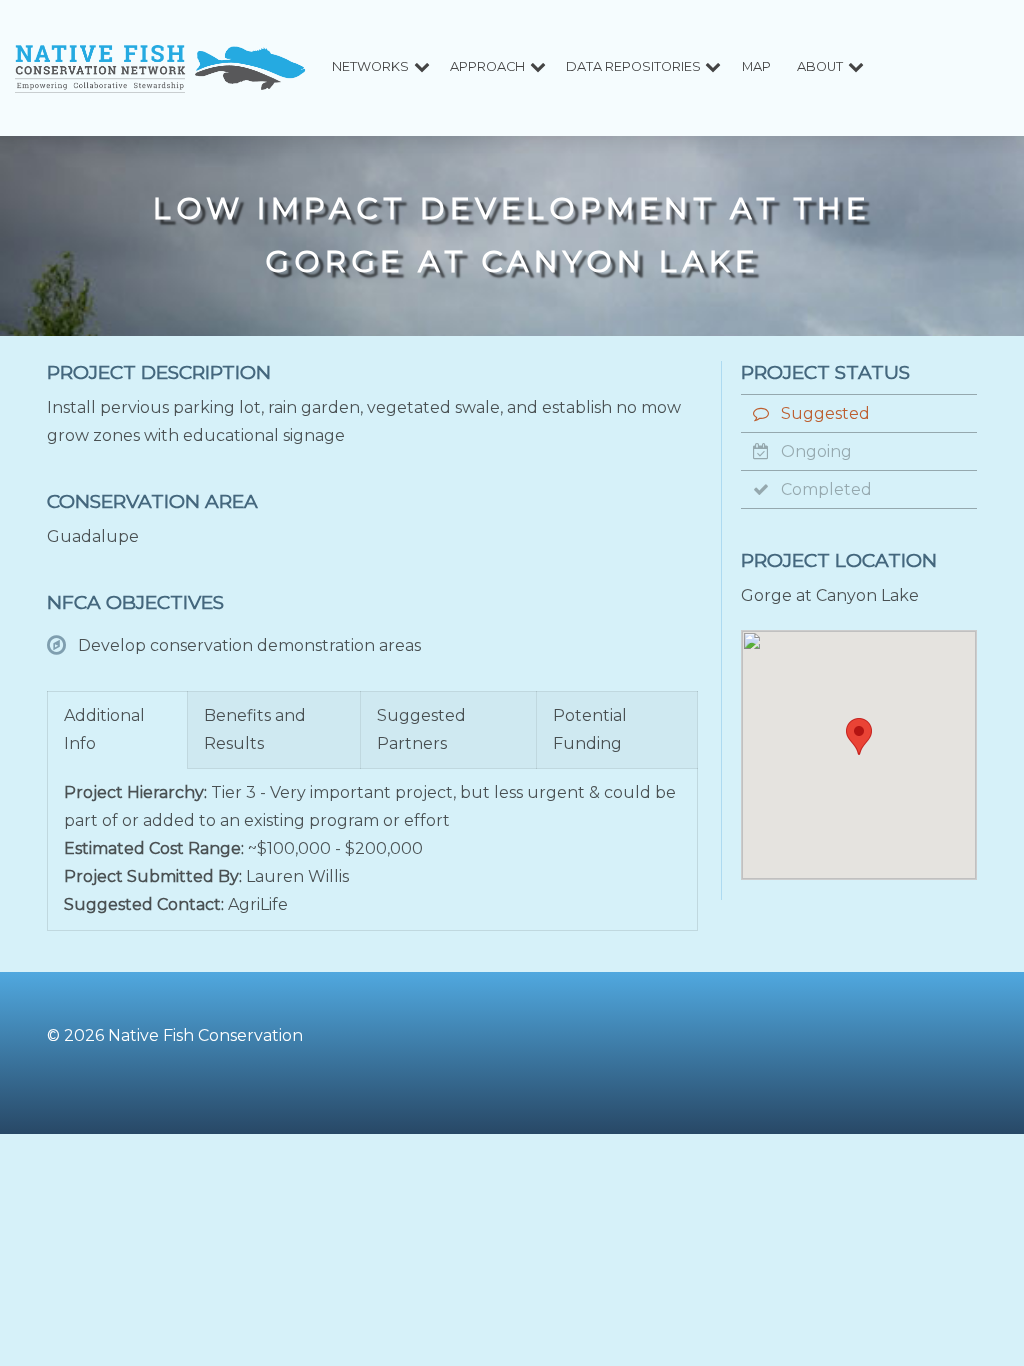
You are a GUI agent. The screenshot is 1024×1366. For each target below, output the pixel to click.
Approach (487, 66)
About (820, 66)
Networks (370, 66)
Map (756, 66)
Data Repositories (633, 66)
